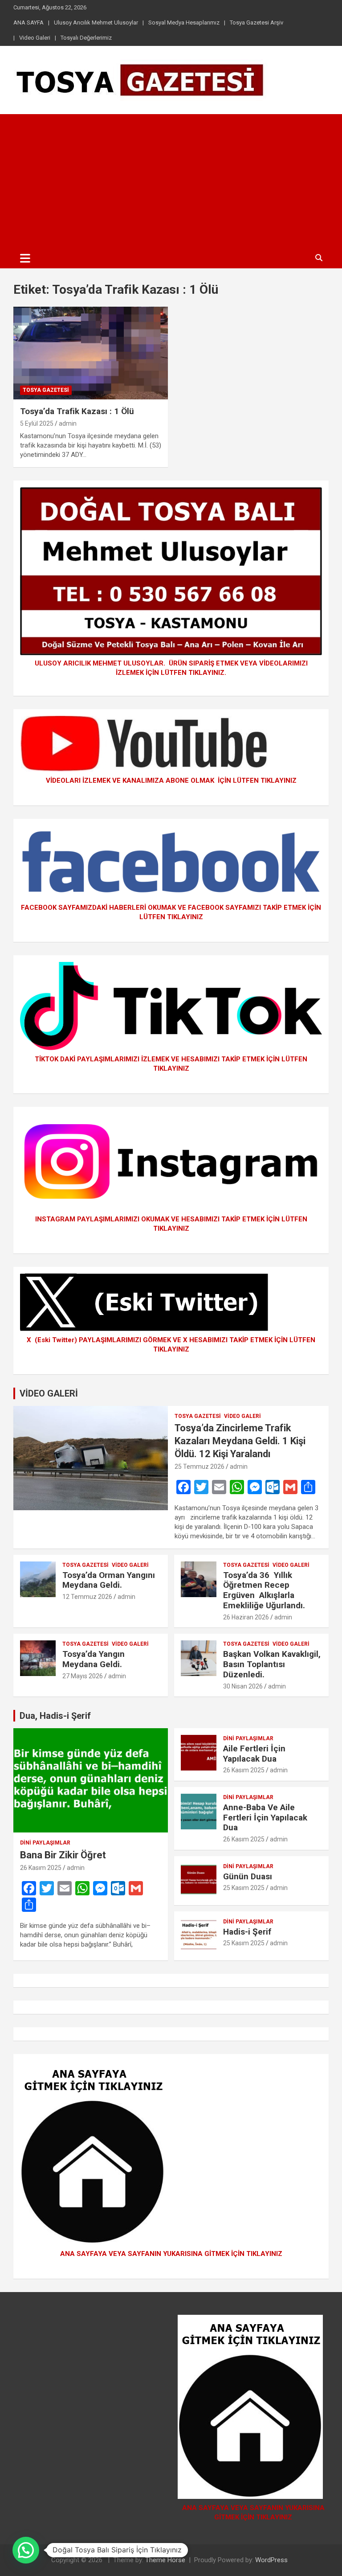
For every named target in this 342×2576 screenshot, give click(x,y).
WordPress (271, 2560)
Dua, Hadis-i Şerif (55, 1716)
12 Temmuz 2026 (87, 1597)
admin (68, 423)
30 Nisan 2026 (243, 1686)
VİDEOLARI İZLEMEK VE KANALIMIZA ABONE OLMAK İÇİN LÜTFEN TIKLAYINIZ (171, 781)
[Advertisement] (171, 181)
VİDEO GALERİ (49, 1393)
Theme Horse (165, 2560)
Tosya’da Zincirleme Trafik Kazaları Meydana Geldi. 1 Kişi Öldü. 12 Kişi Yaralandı (240, 1441)
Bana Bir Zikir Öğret (63, 1855)
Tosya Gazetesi (46, 390)
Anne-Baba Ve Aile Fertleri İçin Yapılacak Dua (265, 1818)
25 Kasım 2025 (244, 1888)
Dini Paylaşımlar (45, 1843)
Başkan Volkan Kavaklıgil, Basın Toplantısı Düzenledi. (272, 1664)
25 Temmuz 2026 (199, 1467)
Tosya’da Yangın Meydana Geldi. (94, 1659)
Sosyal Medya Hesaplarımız (184, 23)
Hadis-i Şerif (247, 1932)
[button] (26, 2550)
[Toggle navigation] (25, 258)
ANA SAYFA (28, 23)
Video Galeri (35, 38)
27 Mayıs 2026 (83, 1676)
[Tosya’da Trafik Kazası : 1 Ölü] (91, 353)
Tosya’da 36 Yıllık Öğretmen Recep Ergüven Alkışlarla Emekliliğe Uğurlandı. (264, 1590)
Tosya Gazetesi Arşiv (256, 23)
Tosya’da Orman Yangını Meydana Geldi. (109, 1580)
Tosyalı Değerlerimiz (86, 38)
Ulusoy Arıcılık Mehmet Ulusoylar (96, 23)
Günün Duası (248, 1876)
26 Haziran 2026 (246, 1617)
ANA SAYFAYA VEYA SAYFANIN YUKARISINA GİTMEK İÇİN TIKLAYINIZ (171, 2254)
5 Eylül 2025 (37, 423)
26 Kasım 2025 (41, 1868)
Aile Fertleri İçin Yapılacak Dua (254, 1754)
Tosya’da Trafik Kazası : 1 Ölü (77, 411)
